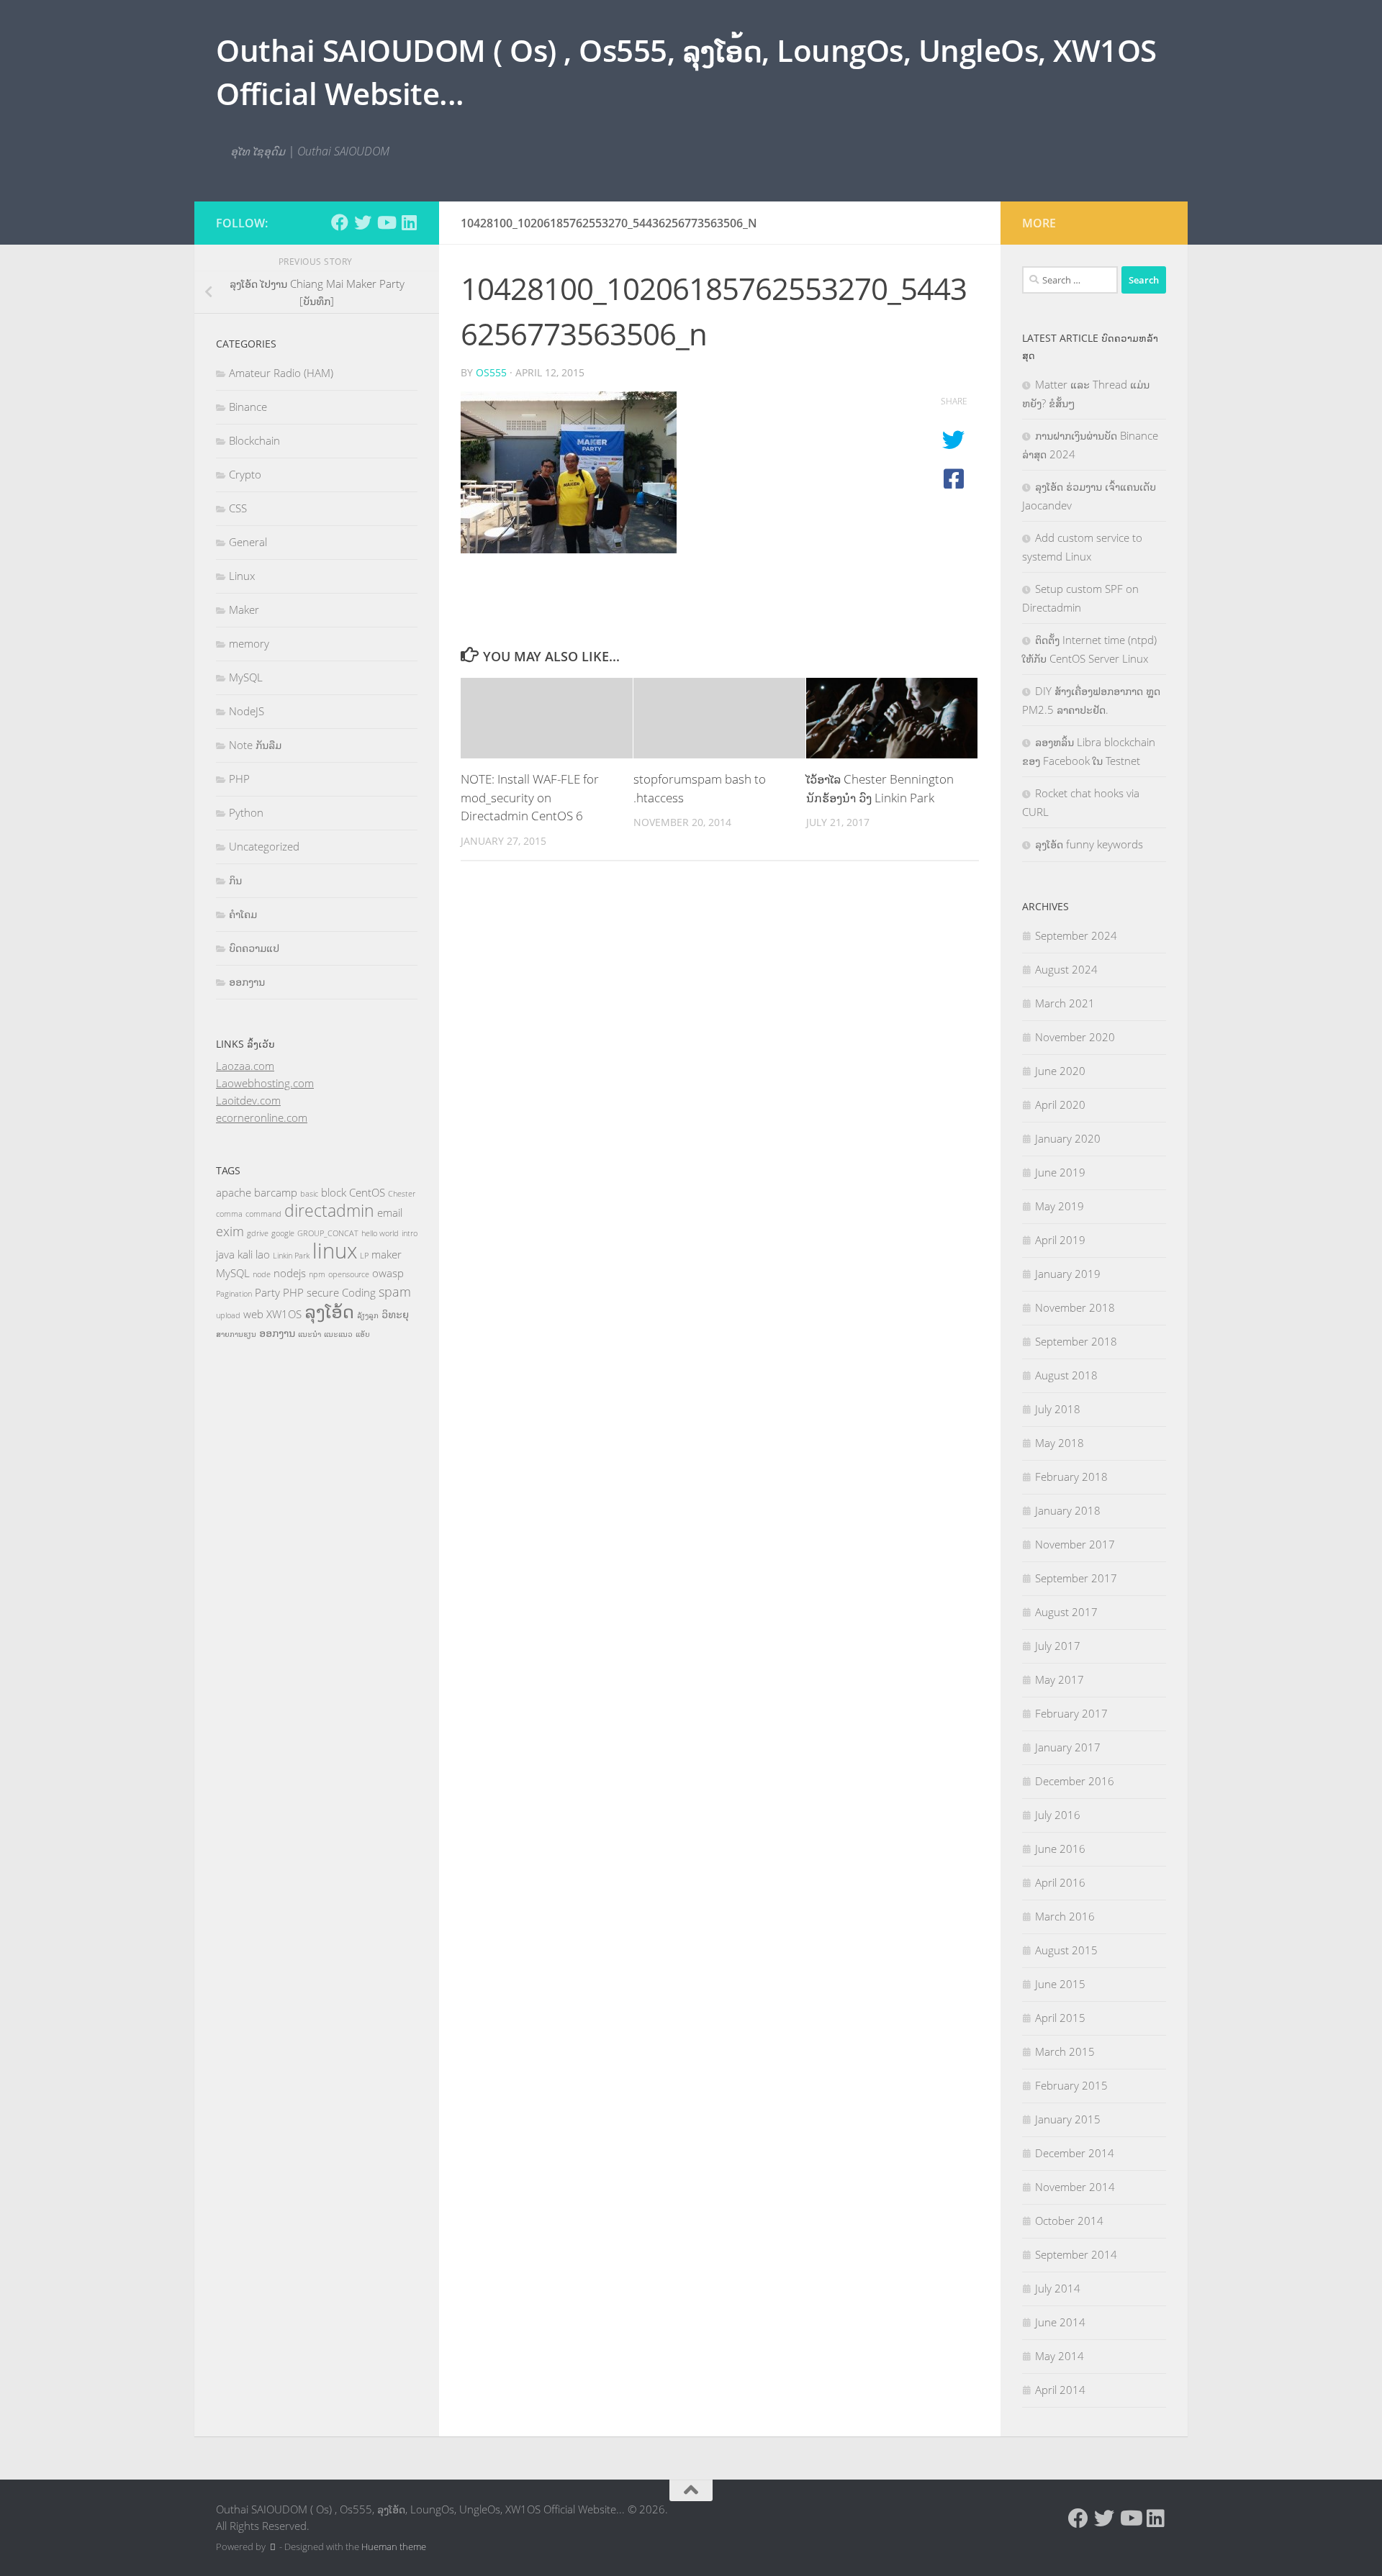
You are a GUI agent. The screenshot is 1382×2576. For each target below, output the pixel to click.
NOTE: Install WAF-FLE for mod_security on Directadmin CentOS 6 (530, 797)
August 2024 (1066, 969)
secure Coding (341, 1292)
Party (267, 1292)
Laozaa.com (245, 1066)
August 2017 (1066, 1612)
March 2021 (1065, 1003)
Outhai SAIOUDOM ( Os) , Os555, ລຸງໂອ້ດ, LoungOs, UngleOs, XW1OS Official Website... (686, 72)
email (390, 1212)
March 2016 (1065, 1916)
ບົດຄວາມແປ (254, 948)
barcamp (276, 1192)
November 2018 (1075, 1307)
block (334, 1192)
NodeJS (247, 711)
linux (335, 1251)
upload (228, 1315)
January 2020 (1068, 1138)
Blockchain (254, 440)
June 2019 (1060, 1172)
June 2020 (1060, 1071)
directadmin (329, 1211)
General (248, 542)
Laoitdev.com (248, 1100)
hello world (380, 1233)
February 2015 (1071, 2085)
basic (309, 1194)
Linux (242, 576)
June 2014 (1060, 2322)
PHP (239, 779)
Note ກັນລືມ (255, 745)
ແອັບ (363, 1334)
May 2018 (1060, 1443)
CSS (238, 508)
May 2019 (1060, 1206)
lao (263, 1254)
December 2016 (1075, 1781)
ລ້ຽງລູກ (368, 1315)
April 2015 (1060, 2018)
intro (410, 1233)
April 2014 (1060, 2390)
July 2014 (1058, 2288)
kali (245, 1254)
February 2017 (1071, 1713)
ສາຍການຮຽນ (236, 1334)
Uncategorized (264, 846)
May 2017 (1060, 1679)
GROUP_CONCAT (328, 1233)
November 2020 (1075, 1037)
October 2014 (1069, 2221)
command (263, 1214)
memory (249, 643)
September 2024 (1076, 935)
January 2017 (1068, 1747)
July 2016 (1058, 1815)
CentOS (367, 1192)
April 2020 (1060, 1105)
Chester (402, 1194)
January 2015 (1068, 2119)
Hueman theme (394, 2546)
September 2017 (1076, 1578)
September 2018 (1076, 1341)
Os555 (491, 372)
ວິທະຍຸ (395, 1314)
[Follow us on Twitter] (363, 222)
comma (229, 1214)
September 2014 (1076, 2254)
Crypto (245, 474)
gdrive (258, 1233)
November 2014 (1075, 2187)
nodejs (290, 1273)
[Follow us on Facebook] (340, 222)
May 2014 (1060, 2356)
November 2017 (1075, 1544)
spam (395, 1292)
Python (246, 812)
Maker (244, 609)
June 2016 (1060, 1849)
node (262, 1274)
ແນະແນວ (338, 1334)
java (225, 1254)
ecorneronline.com (262, 1117)
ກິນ (235, 880)
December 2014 (1075, 2153)
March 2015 (1065, 2051)
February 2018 (1071, 1477)
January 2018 (1068, 1510)
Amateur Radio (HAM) (281, 373)
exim (230, 1231)
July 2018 (1058, 1409)
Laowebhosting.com (265, 1083)
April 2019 (1060, 1240)
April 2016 (1060, 1882)
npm (317, 1274)
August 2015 (1066, 1950)
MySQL (246, 677)
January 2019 (1068, 1274)
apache (234, 1192)
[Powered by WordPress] (272, 2547)
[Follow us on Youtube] (386, 222)
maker (387, 1254)
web (253, 1314)
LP (364, 1256)
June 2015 (1060, 1984)
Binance (248, 407)
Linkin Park (291, 1256)
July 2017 (1058, 1646)
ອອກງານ (247, 981)
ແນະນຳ (310, 1334)
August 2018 (1066, 1375)
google (283, 1233)
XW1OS (284, 1314)
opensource (349, 1274)
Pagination (234, 1294)
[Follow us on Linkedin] (409, 222)
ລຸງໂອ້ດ (329, 1311)
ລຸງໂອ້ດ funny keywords (1089, 844)
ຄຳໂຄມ (243, 914)
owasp (388, 1273)
